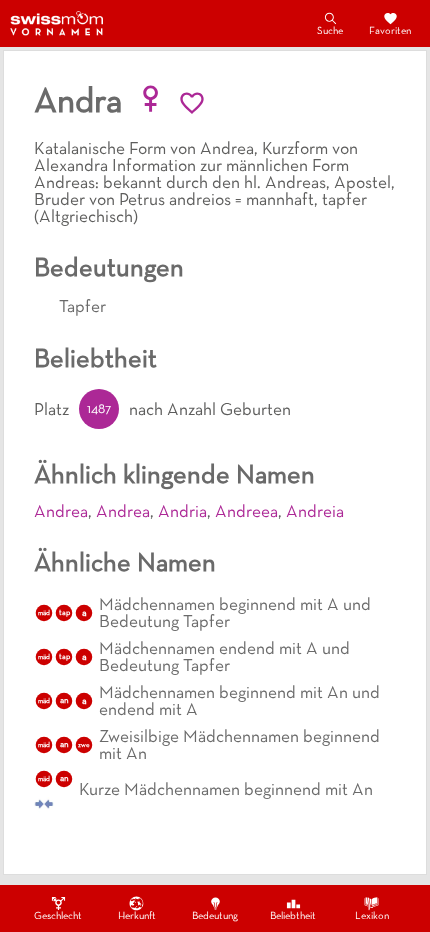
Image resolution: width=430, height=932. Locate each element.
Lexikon (372, 916)
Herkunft (137, 916)
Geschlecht (58, 916)
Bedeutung (215, 916)
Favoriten (390, 31)
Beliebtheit (293, 916)
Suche (330, 31)
